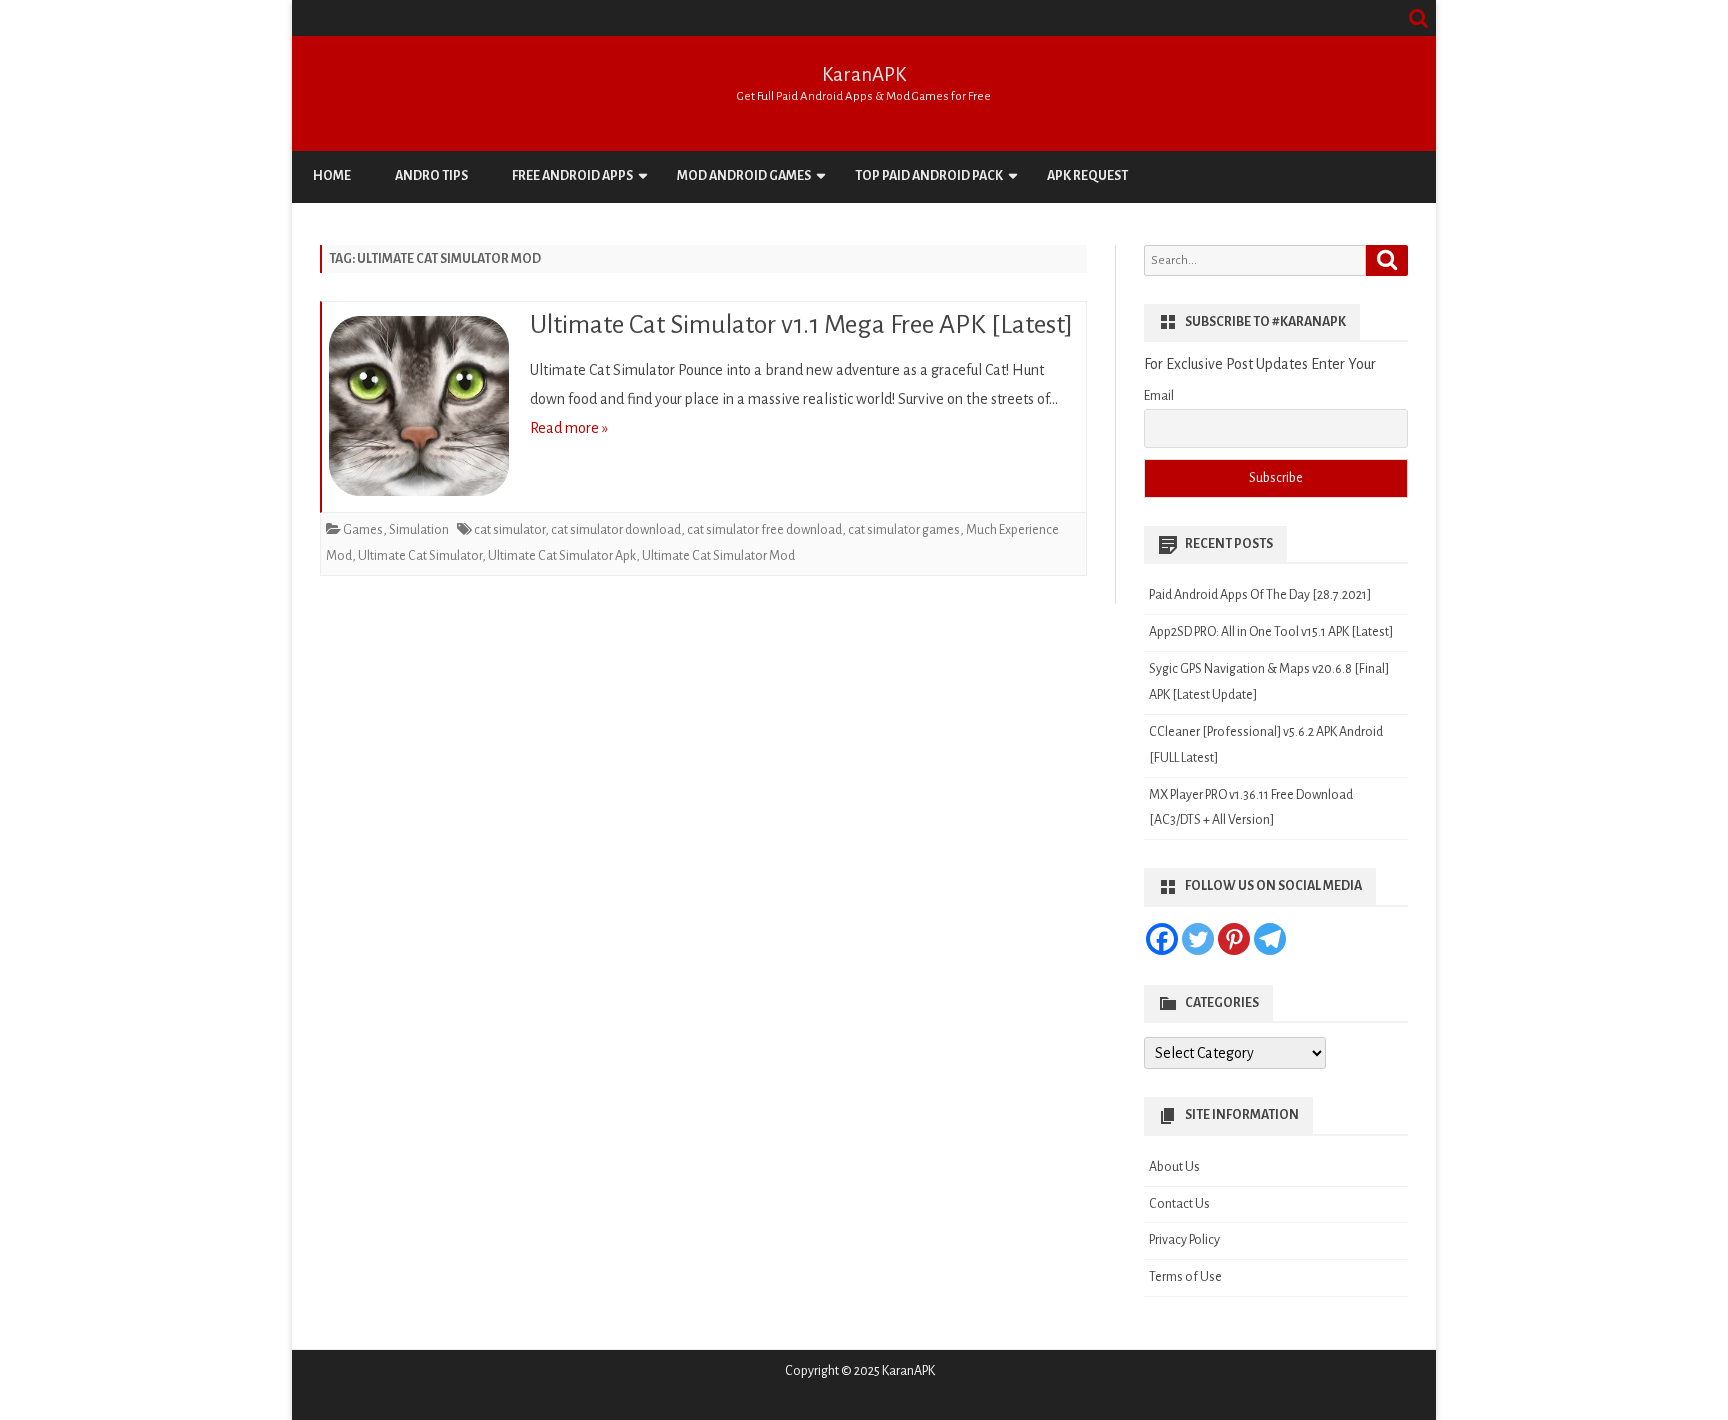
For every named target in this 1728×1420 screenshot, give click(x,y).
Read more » (569, 428)
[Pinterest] (1234, 939)
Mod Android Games (744, 176)
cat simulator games (904, 530)
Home (332, 176)
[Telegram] (1270, 939)
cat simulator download (616, 530)
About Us (1174, 1167)
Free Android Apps (572, 176)
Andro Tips (431, 176)
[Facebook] (1162, 939)
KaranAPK (864, 74)
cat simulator (509, 530)
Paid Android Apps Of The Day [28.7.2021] (1260, 595)
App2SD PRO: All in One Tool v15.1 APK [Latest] (1271, 632)
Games (363, 530)
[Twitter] (1198, 939)
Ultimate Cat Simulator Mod (718, 556)
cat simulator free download (764, 530)
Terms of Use (1185, 1277)
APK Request (1087, 176)
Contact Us (1179, 1204)
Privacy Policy (1184, 1240)
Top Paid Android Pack (929, 176)
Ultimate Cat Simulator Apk (562, 556)
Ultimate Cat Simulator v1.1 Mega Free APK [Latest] (801, 325)
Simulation (419, 530)
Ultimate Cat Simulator (420, 556)
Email (1159, 396)
